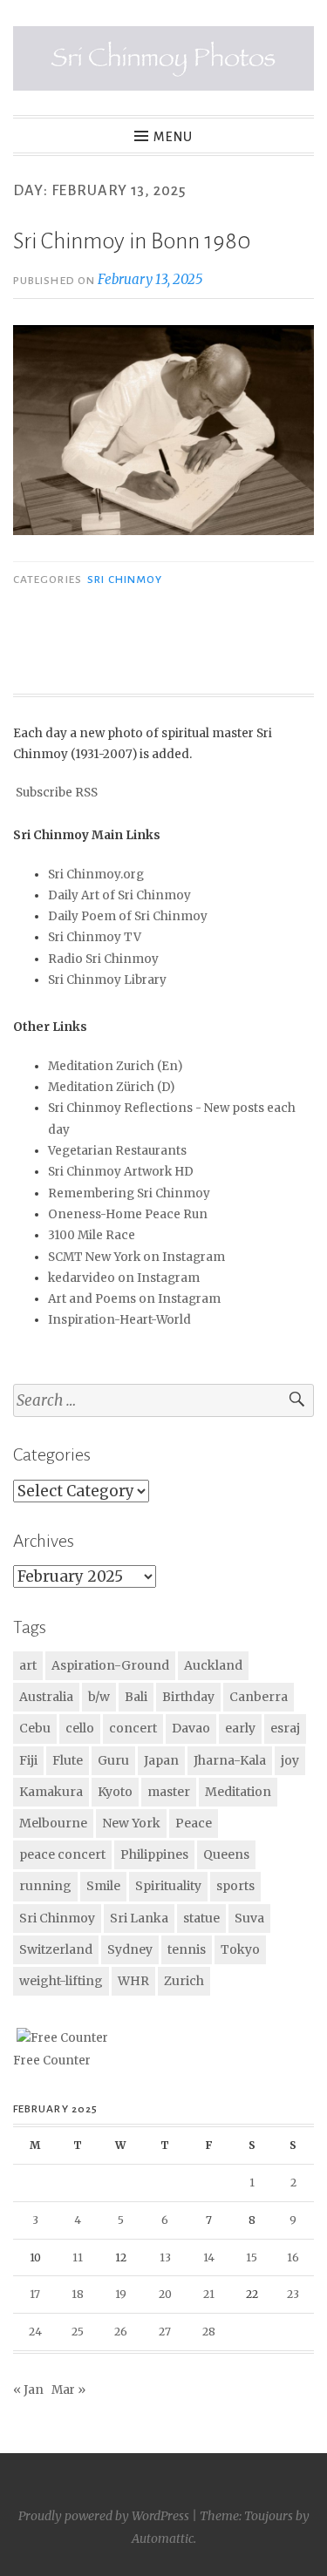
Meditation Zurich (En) (115, 1066)
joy (290, 1760)
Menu (173, 137)
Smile (103, 1886)
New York (131, 1823)
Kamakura (51, 1792)
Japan (161, 1760)
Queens (226, 1854)
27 (165, 2332)
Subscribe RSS (57, 793)
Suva (249, 1918)
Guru (113, 1760)
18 (78, 2294)
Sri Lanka (139, 1918)
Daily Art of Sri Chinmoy (119, 895)
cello (80, 1728)
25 (78, 2332)
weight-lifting (61, 1981)
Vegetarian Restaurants (117, 1151)
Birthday (188, 1697)
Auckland (213, 1665)
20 (165, 2294)
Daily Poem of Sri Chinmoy (128, 916)
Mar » (68, 2390)
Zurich (184, 1981)
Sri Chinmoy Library (107, 980)
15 (252, 2257)
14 (209, 2257)
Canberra (259, 1697)
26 (121, 2332)
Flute (68, 1760)
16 (293, 2257)
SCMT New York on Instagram (136, 1257)
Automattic (163, 2539)
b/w (99, 1697)
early (240, 1728)
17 (35, 2294)
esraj (285, 1728)
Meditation (238, 1792)
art (28, 1665)
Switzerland (56, 1949)
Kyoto (115, 1792)
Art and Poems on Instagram (134, 1299)
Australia (46, 1697)
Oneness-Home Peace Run (128, 1214)
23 (293, 2294)
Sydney (130, 1949)
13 (165, 2257)
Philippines (154, 1854)
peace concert (62, 1854)
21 (209, 2294)
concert (133, 1728)
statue (201, 1918)
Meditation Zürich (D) (111, 1087)
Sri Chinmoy (125, 580)
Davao (191, 1728)
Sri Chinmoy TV (95, 937)
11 (78, 2257)
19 (121, 2294)
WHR (133, 1981)
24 (35, 2332)
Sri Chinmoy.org (96, 874)
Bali (136, 1697)
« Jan (28, 2390)
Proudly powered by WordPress (104, 2516)
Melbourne (53, 1823)
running (45, 1886)
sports (235, 1886)
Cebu (35, 1728)
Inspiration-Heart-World (119, 1320)
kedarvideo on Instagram (124, 1278)
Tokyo (240, 1949)
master (169, 1792)
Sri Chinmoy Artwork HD (121, 1172)
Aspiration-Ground (110, 1665)
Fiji (28, 1760)
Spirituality (168, 1886)
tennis (187, 1949)
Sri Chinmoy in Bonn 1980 (132, 241)
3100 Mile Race (92, 1235)
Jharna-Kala (230, 1760)
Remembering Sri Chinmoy (129, 1193)
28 (209, 2332)
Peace (194, 1823)
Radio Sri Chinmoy (103, 959)
